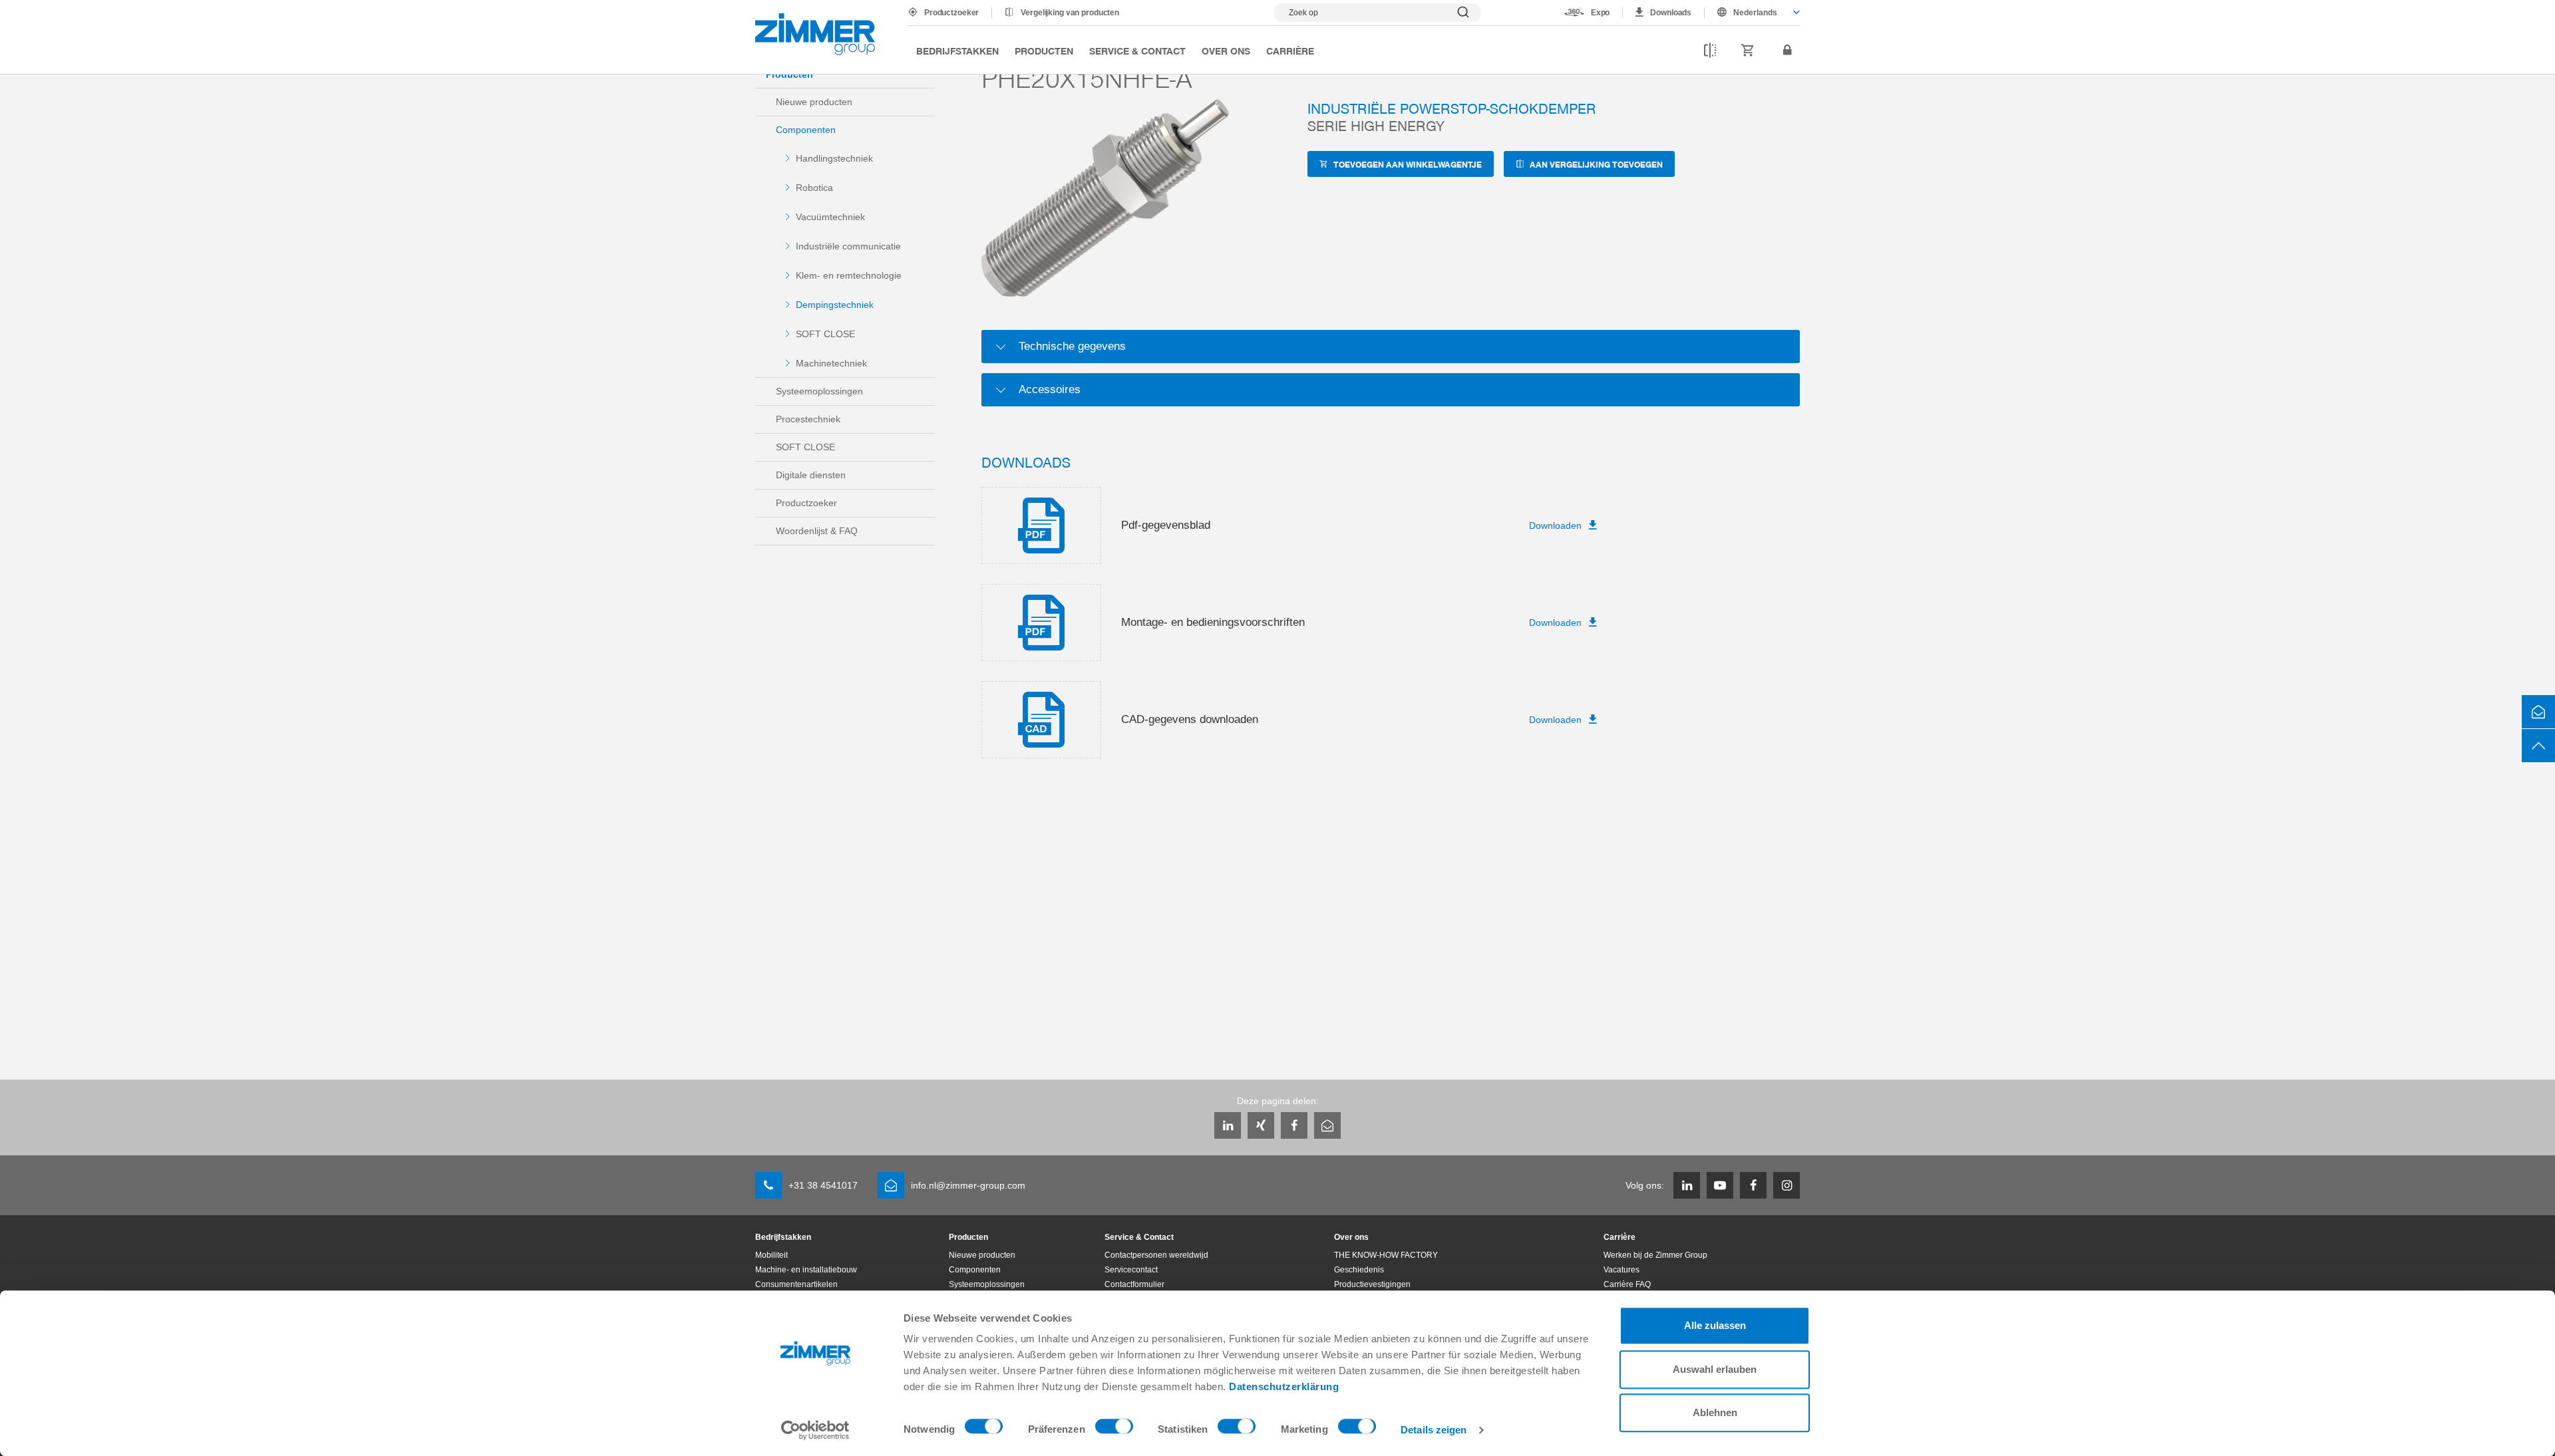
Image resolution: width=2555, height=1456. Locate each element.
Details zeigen (1434, 1430)
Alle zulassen (1715, 1325)
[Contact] (2538, 712)
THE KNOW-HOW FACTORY (1386, 1255)
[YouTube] (1720, 1185)
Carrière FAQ (1627, 1284)
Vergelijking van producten (1070, 13)
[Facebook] (1294, 1125)
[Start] (815, 34)
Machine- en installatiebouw (806, 1270)
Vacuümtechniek (830, 217)
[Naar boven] (2538, 746)
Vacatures (1621, 1270)
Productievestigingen (1372, 1284)
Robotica (814, 188)
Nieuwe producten (814, 102)
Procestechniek (808, 419)
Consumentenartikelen (796, 1284)
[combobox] (1752, 13)
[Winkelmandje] (1748, 51)
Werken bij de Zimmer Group (1655, 1255)
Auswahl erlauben (1715, 1369)
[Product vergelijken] (1710, 51)
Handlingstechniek (834, 158)
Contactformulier (1134, 1284)
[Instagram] (1787, 1185)
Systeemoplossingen (819, 391)
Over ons (1226, 51)
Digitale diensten (811, 475)
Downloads (1671, 13)
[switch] (1114, 1429)
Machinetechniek (831, 363)
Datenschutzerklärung (1284, 1386)
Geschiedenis (1359, 1270)
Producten (1044, 51)
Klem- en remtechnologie (849, 275)
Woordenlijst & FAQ (817, 531)
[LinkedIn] (1228, 1125)
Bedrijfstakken (957, 51)
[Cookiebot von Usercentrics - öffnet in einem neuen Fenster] (815, 1430)
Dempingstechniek (835, 305)
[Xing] (1261, 1125)
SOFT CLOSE (825, 334)
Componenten (806, 130)
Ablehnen (1715, 1412)
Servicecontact (1131, 1270)
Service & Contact (1137, 51)
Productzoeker (951, 13)
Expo (1601, 13)
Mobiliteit (771, 1255)
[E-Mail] (1327, 1125)
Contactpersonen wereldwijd (1156, 1255)
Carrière (1290, 51)
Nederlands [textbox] (1755, 13)
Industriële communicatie (848, 246)
